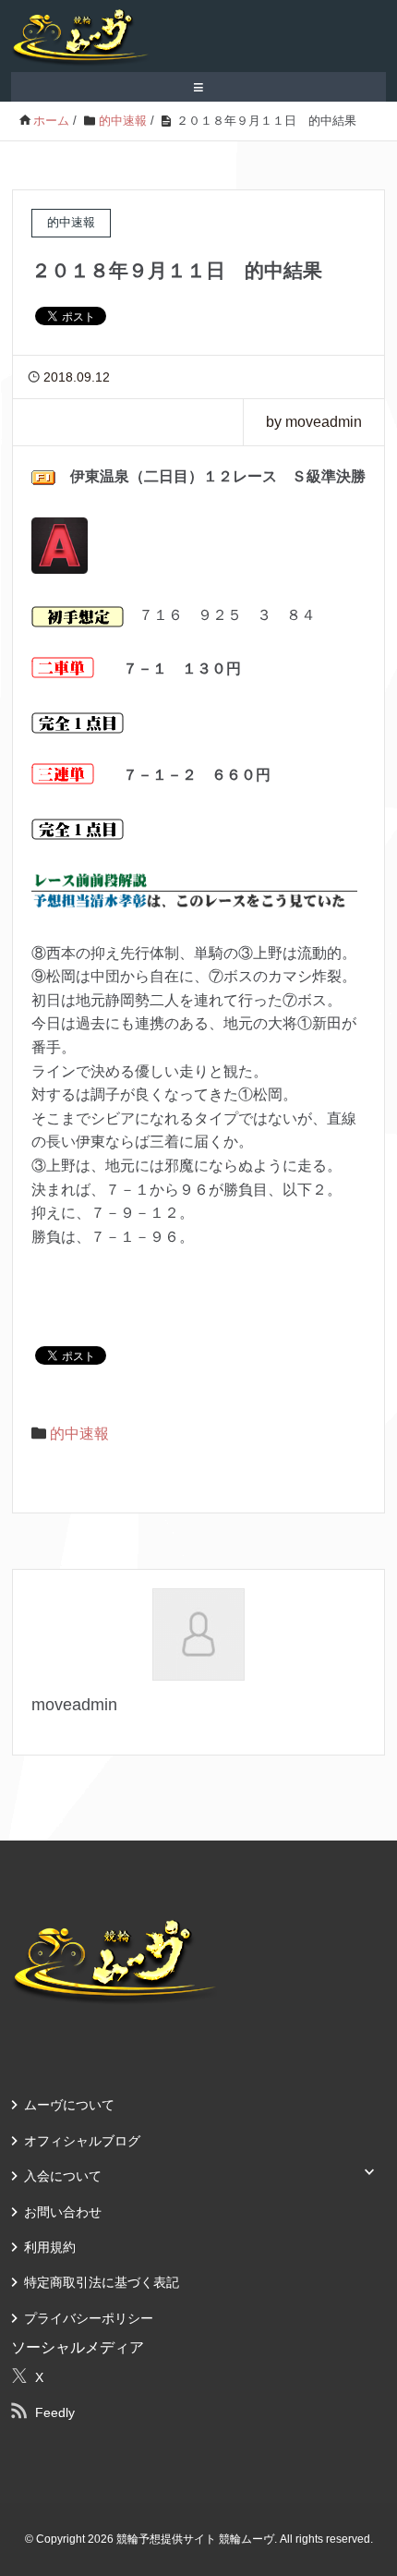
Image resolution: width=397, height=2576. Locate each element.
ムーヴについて (69, 2105)
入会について (63, 2176)
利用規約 (50, 2247)
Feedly (55, 2412)
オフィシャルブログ (82, 2141)
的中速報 (79, 1434)
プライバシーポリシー (89, 2318)
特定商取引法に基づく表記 (102, 2282)
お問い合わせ (63, 2212)
